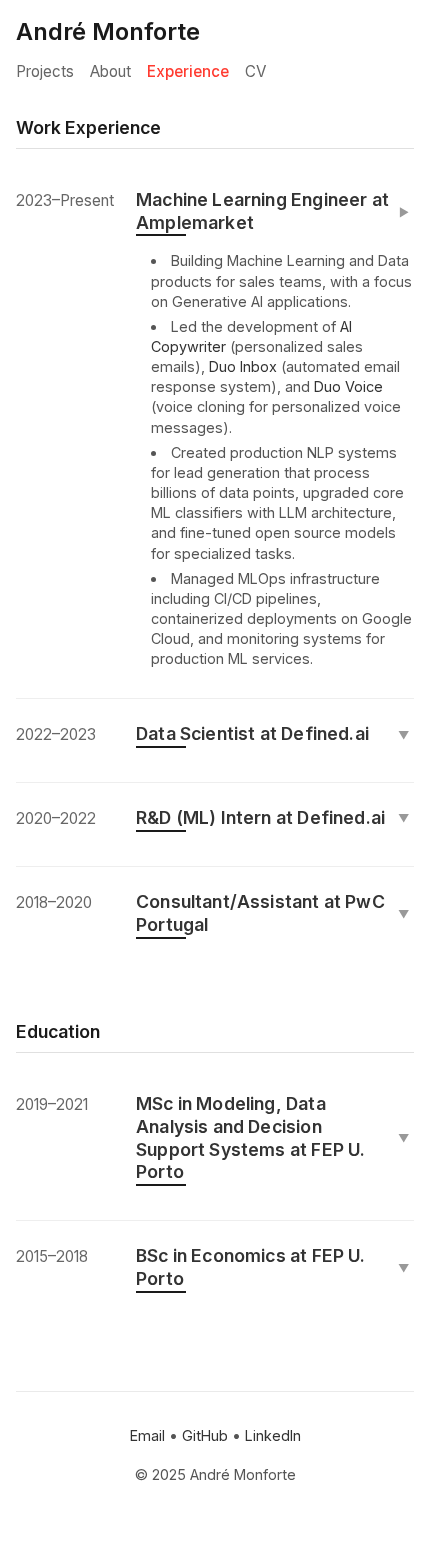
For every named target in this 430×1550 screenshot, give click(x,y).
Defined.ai (325, 733)
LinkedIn (273, 1435)
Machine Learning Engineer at (273, 211)
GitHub (205, 1435)
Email (147, 1435)
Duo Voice (348, 386)
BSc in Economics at (273, 1267)
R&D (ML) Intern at (273, 817)
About (110, 71)
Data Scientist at (273, 733)
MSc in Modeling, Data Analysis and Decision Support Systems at (273, 1138)
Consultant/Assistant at (273, 913)
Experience (188, 71)
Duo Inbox (243, 366)
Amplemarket (195, 222)
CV (255, 71)
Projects (45, 71)
